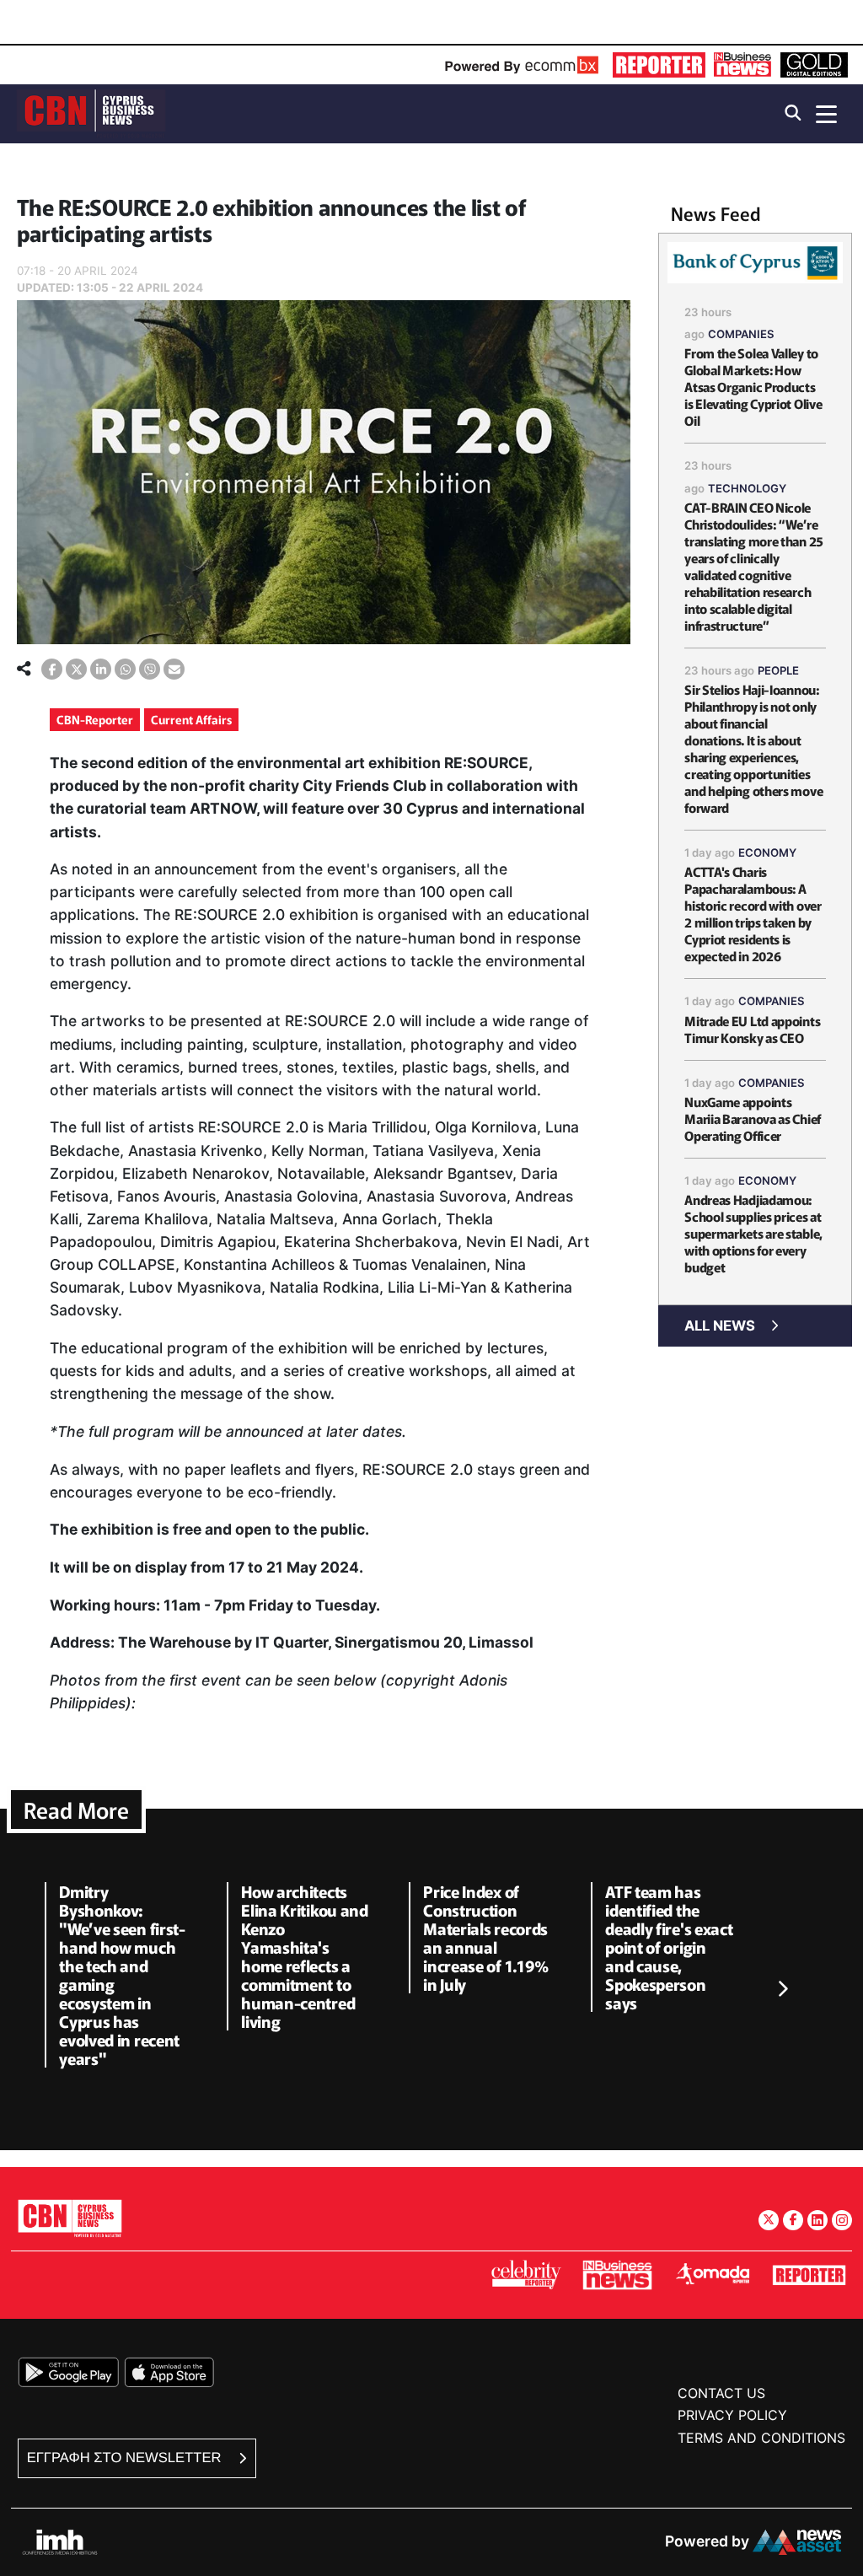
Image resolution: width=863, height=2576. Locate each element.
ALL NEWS (720, 1326)
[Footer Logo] (70, 2218)
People (778, 670)
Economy (767, 852)
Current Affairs (191, 719)
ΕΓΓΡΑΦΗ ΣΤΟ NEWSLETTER (126, 2458)
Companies (741, 334)
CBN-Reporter (95, 719)
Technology (747, 488)
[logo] (91, 113)
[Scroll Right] (782, 1989)
